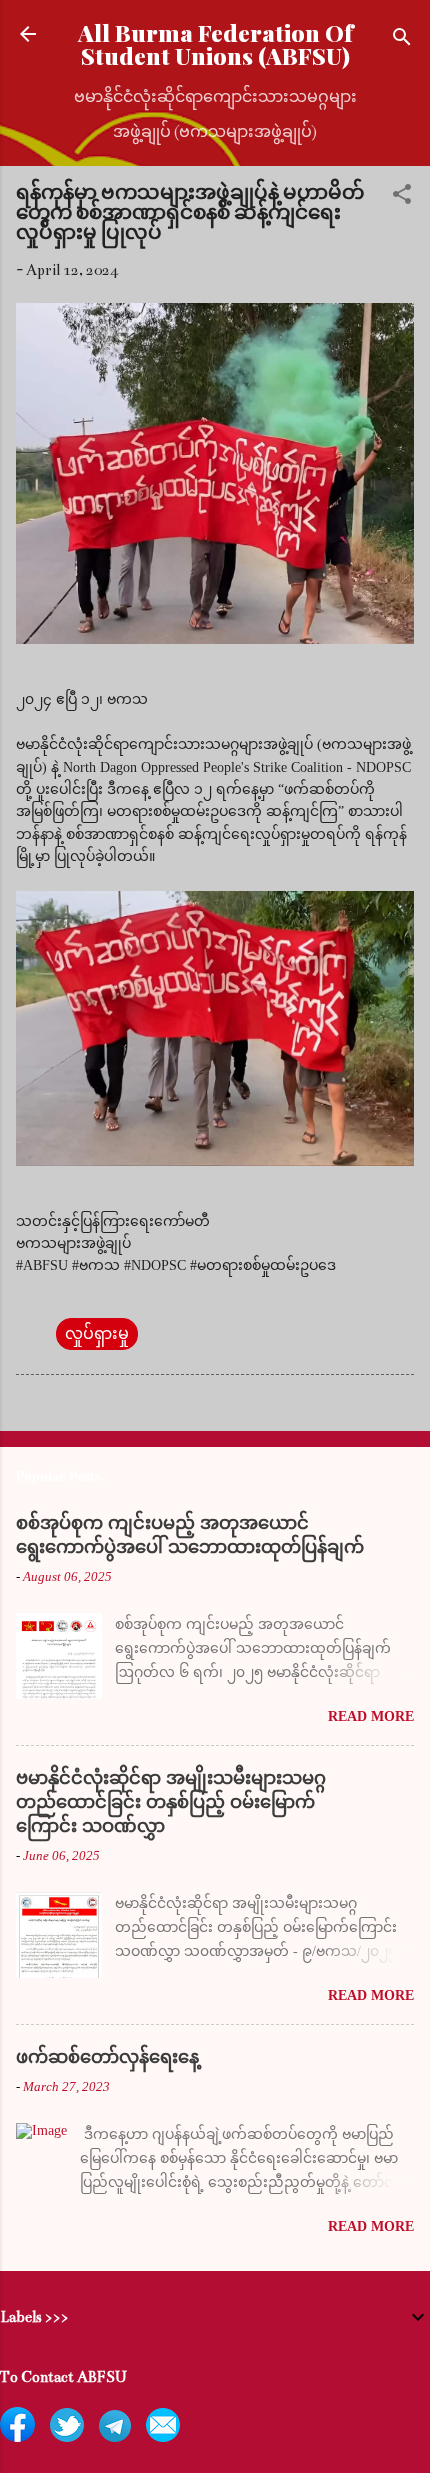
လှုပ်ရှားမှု (97, 1334)
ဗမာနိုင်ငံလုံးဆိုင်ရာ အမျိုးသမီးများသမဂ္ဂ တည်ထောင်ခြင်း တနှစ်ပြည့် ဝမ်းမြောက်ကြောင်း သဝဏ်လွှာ (171, 1802)
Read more (371, 1716)
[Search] (402, 40)
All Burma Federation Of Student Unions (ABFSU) (215, 44)
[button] (402, 197)
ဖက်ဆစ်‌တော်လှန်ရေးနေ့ (107, 2057)
